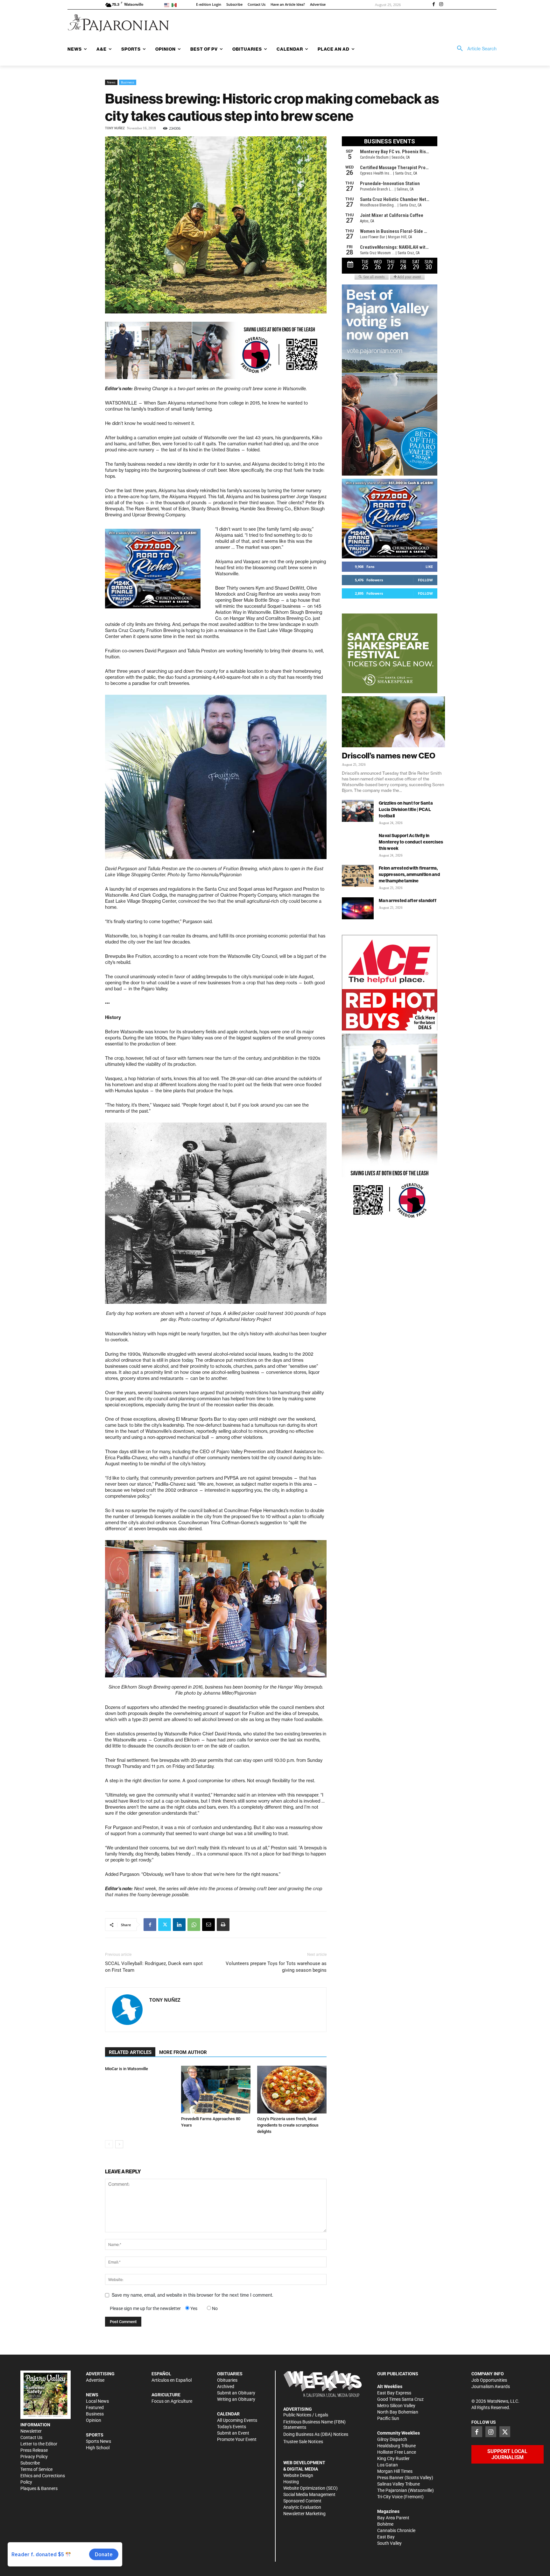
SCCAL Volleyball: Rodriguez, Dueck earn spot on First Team (154, 1967)
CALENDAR (228, 2414)
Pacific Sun (388, 2418)
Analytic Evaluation (302, 2507)
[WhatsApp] (194, 1925)
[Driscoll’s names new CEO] (393, 722)
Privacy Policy (34, 2457)
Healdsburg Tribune (396, 2446)
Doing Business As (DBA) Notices (316, 2434)
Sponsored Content (302, 2501)
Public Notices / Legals (306, 2415)
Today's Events (232, 2427)
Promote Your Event (237, 2439)
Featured (95, 2407)
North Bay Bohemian (398, 2412)
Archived (226, 2386)
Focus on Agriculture (172, 2401)
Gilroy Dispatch (392, 2439)
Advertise (95, 2380)
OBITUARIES (230, 2374)
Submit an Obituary (236, 2393)
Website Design (298, 2475)
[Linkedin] (179, 1925)
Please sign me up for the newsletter (145, 2308)
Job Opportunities (489, 2380)
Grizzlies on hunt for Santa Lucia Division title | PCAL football (406, 809)
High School (98, 2448)
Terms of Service (36, 2469)
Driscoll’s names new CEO (389, 756)
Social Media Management (309, 2494)
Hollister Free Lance (397, 2452)
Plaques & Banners (39, 2488)
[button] (475, 49)
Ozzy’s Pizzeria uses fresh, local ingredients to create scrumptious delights (288, 2125)
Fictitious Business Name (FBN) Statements (314, 2425)
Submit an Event (233, 2433)
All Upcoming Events (237, 2420)
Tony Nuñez (115, 128)
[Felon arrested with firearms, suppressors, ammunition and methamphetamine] (358, 876)
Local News (97, 2401)
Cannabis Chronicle (396, 2530)
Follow (425, 580)
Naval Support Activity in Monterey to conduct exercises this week (411, 842)
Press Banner (390, 2478)
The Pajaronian (392, 2490)
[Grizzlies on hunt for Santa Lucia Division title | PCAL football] (358, 811)
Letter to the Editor (39, 2444)
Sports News (99, 2441)
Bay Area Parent (393, 2518)
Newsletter (31, 2431)
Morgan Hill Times (395, 2471)
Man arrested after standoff (408, 901)
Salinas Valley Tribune (398, 2484)
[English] (168, 5)
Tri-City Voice (390, 2497)
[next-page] (119, 2144)
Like (429, 567)
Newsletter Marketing (304, 2514)
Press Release (34, 2450)
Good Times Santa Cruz (400, 2399)
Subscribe (30, 2463)
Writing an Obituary (236, 2399)
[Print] (223, 1925)
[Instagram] (441, 5)
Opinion (94, 2420)
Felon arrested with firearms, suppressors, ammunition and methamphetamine (409, 874)
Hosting (291, 2482)
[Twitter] (165, 1925)
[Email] (208, 1925)
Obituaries (227, 2380)
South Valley (389, 2543)
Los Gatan (388, 2465)
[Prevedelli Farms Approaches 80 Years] (216, 2090)
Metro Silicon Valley (396, 2406)
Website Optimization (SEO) (310, 2488)
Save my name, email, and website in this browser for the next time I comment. (192, 2295)
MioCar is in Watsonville (127, 2069)
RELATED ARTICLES (130, 2052)
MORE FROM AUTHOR (183, 2052)
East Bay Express (394, 2393)
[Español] (175, 5)
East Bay (386, 2537)
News (111, 82)
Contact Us (31, 2437)
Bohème (385, 2524)
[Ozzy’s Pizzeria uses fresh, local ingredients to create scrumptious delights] (292, 2090)
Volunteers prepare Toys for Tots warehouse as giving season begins (276, 1967)
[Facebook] (434, 5)
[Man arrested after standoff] (358, 908)
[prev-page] (109, 2144)
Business (128, 82)
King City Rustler (393, 2458)
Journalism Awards (491, 2386)
